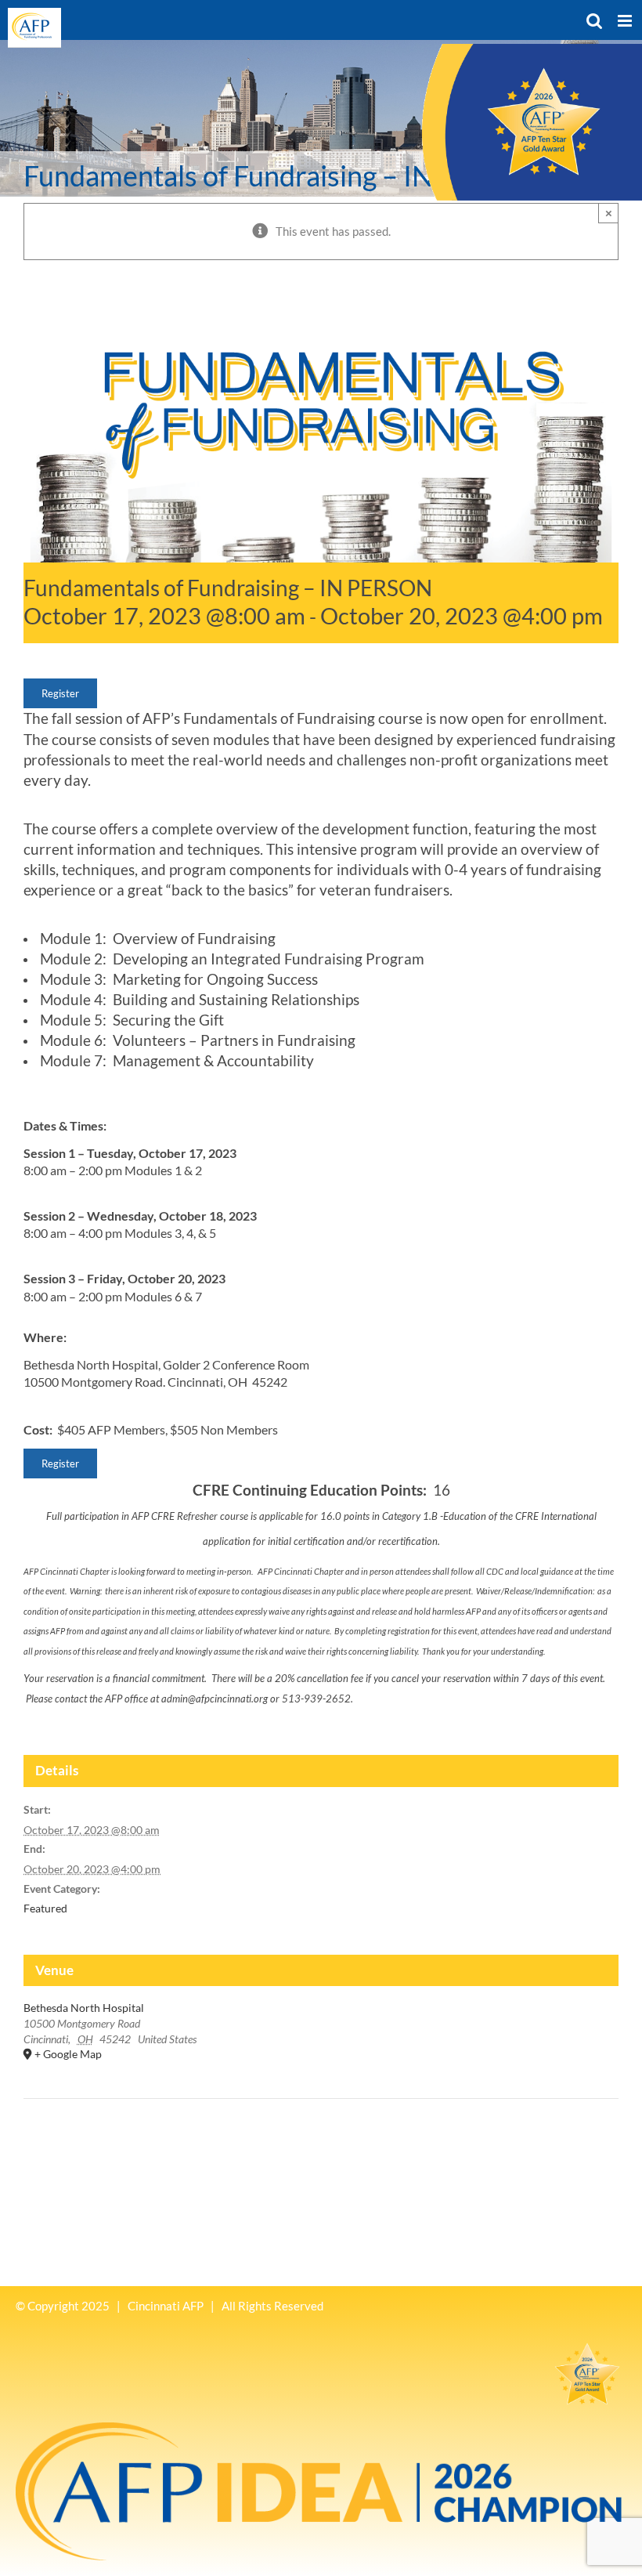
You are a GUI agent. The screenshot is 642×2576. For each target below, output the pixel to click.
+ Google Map (68, 2054)
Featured (45, 1908)
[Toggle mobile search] (594, 21)
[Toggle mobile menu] (626, 21)
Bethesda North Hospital (84, 2008)
